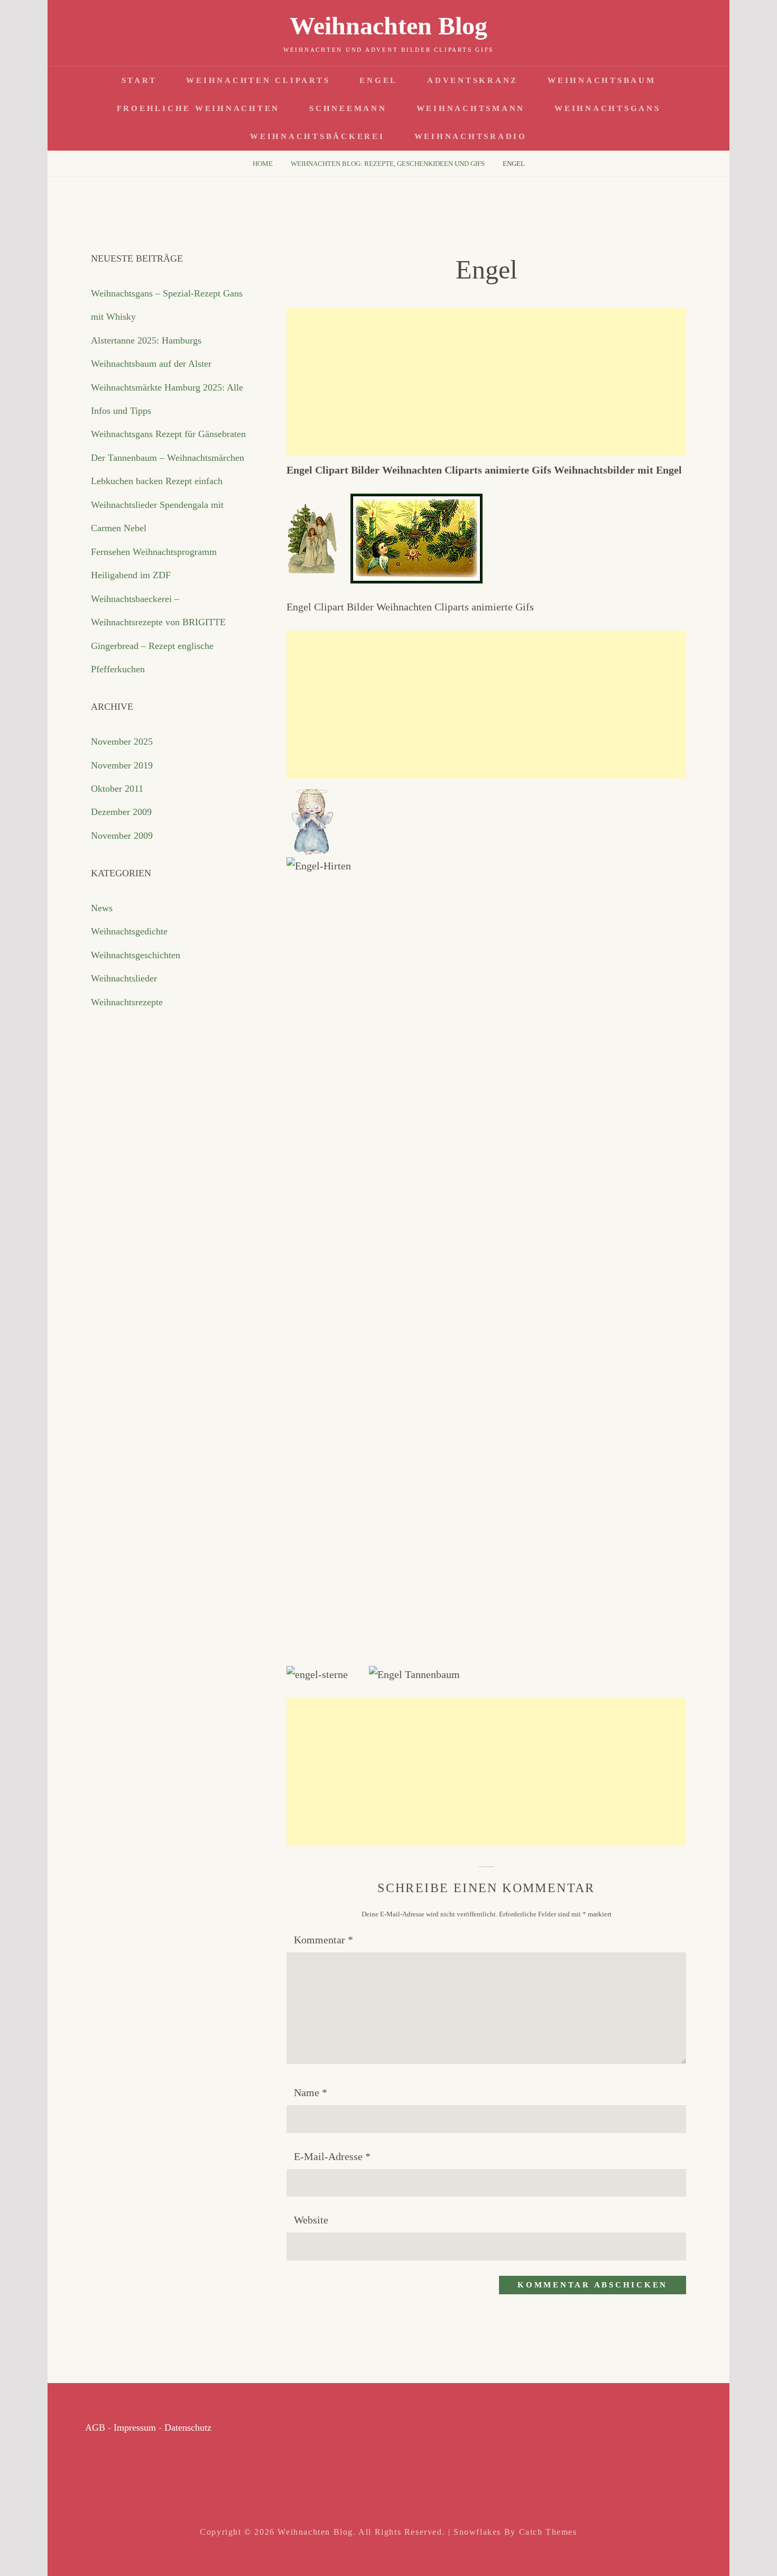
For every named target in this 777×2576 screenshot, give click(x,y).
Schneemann (348, 108)
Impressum (135, 2427)
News (102, 908)
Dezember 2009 (121, 812)
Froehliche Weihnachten (198, 108)
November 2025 (122, 742)
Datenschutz (188, 2427)
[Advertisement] (486, 382)
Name (311, 2092)
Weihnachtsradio (471, 136)
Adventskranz (473, 80)
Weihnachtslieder (124, 978)
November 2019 (122, 765)
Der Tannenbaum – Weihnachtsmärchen (168, 458)
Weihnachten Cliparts (258, 80)
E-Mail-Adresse (332, 2156)
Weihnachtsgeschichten (136, 955)
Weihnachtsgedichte (129, 931)
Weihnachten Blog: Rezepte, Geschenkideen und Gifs (388, 164)
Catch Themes (548, 2532)
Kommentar (323, 1940)
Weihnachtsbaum (602, 80)
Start (139, 80)
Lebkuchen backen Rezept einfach (157, 481)
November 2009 (122, 836)
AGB (95, 2427)
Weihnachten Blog (388, 26)
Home (263, 164)
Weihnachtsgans (608, 108)
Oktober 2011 (117, 789)
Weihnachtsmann (471, 108)
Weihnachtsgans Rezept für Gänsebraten (168, 434)
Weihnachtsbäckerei (317, 136)
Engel (378, 80)
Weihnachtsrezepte (127, 1002)
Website (311, 2220)
